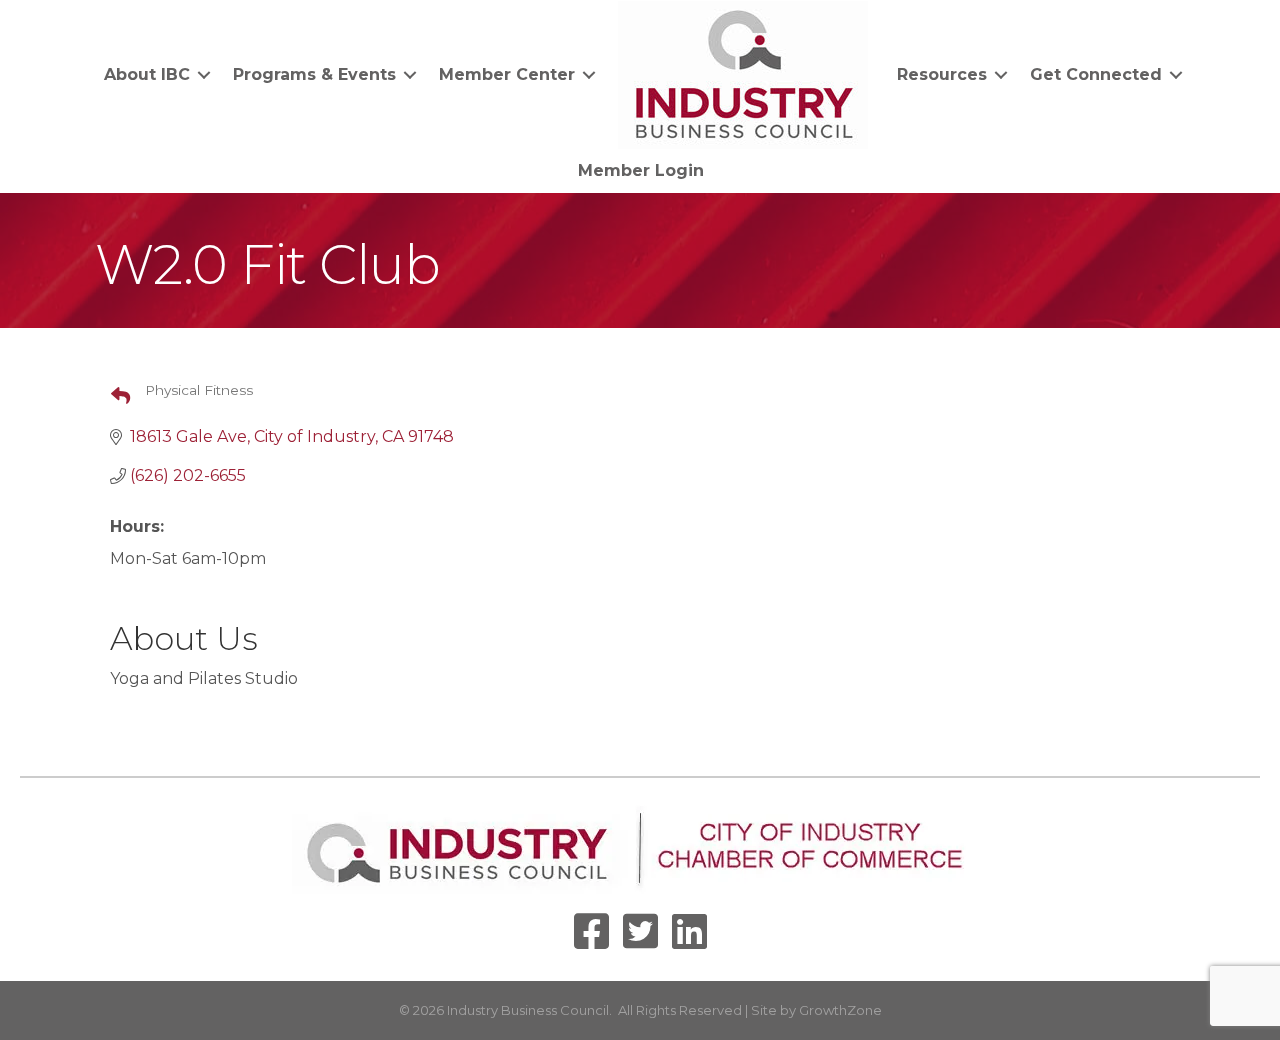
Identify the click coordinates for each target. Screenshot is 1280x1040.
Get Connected (1096, 74)
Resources (942, 74)
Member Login (641, 170)
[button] (112, 397)
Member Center (507, 74)
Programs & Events (314, 74)
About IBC (147, 74)
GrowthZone (840, 1010)
